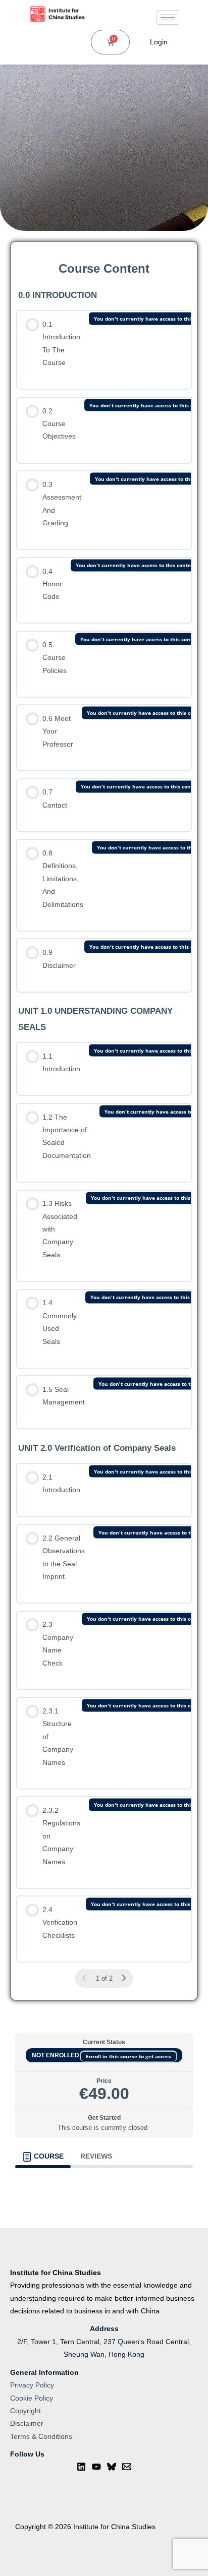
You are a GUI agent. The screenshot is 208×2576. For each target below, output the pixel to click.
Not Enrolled (104, 1471)
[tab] (43, 1583)
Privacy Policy (32, 1812)
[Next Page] (124, 1394)
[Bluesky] (112, 1893)
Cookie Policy (32, 1825)
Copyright (25, 1837)
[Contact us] (127, 1893)
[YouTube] (96, 1893)
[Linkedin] (81, 1893)
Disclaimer (27, 1850)
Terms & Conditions (41, 1863)
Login (159, 42)
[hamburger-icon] (168, 17)
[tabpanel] (104, 1609)
